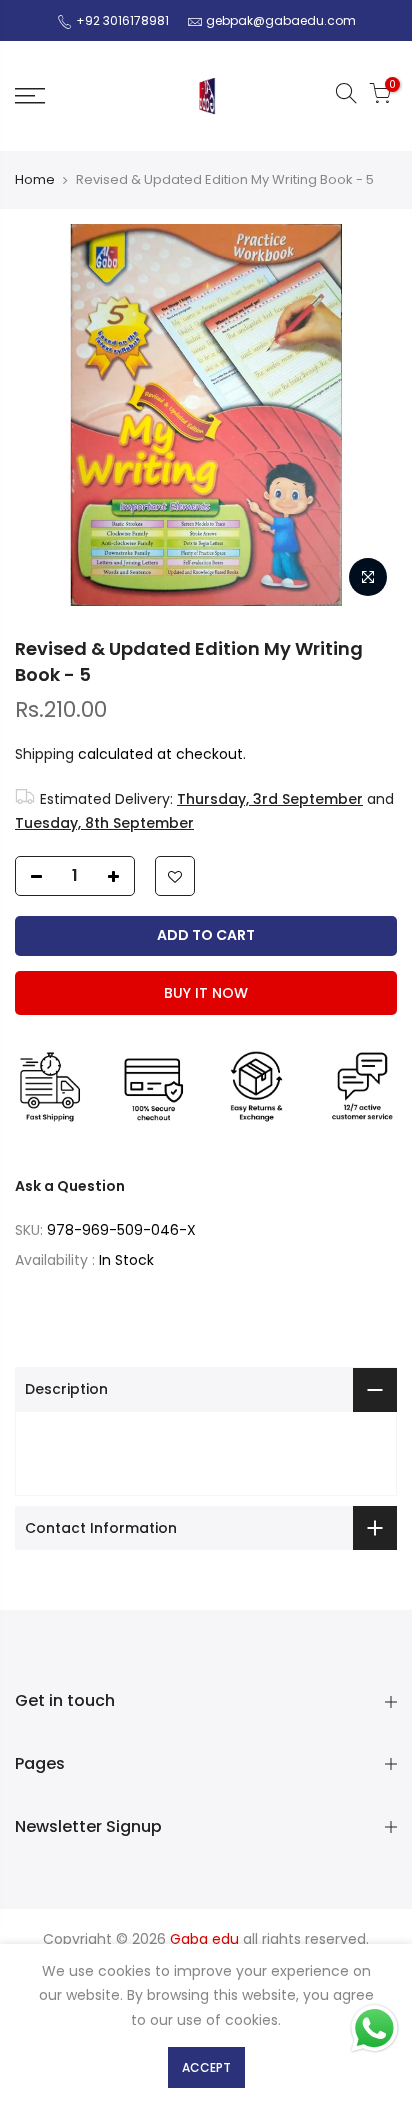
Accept (206, 2067)
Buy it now (206, 993)
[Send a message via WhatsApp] (374, 2028)
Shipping (44, 754)
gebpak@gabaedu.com (281, 20)
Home (35, 180)
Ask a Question (70, 1186)
